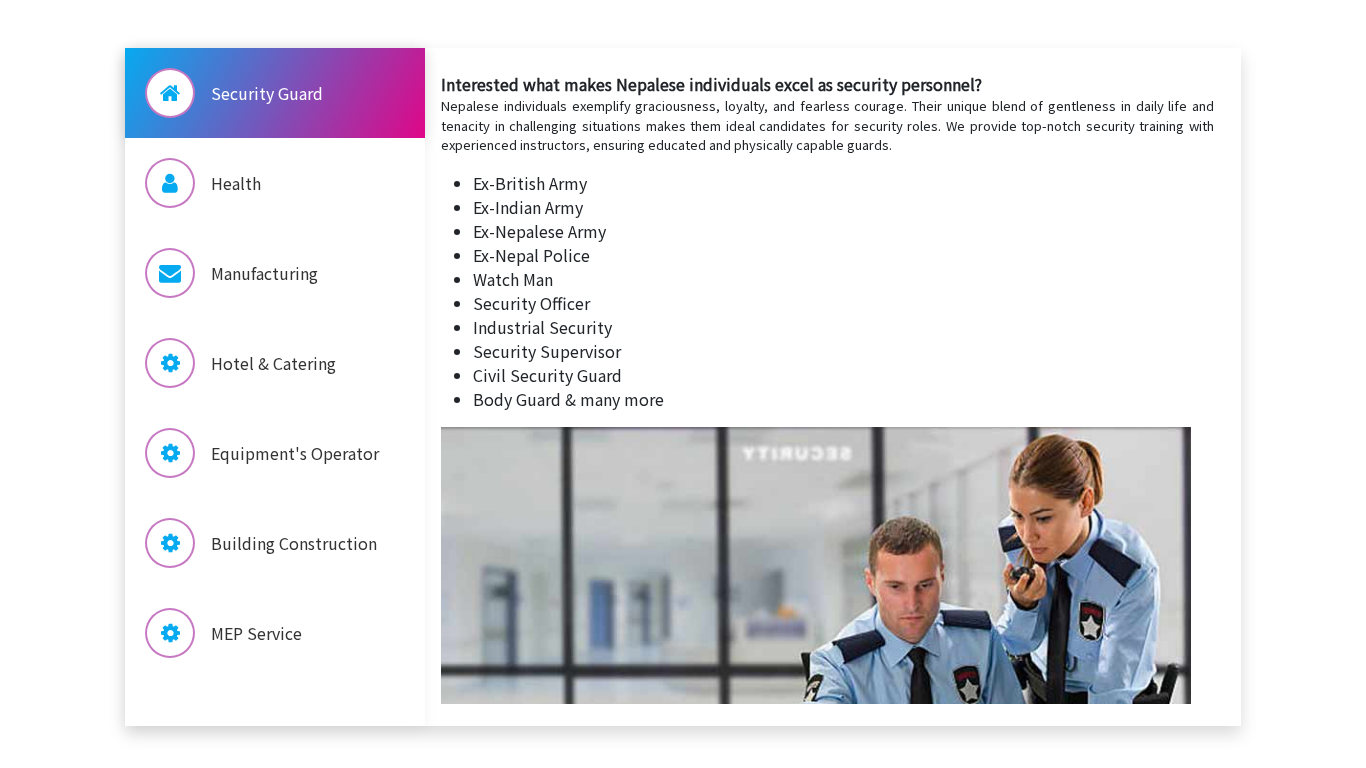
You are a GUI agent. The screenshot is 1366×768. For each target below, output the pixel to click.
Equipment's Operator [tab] (295, 453)
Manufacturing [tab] (264, 273)
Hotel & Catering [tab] (273, 363)
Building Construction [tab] (294, 543)
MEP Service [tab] (256, 633)
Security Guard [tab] (267, 93)
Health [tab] (236, 183)
